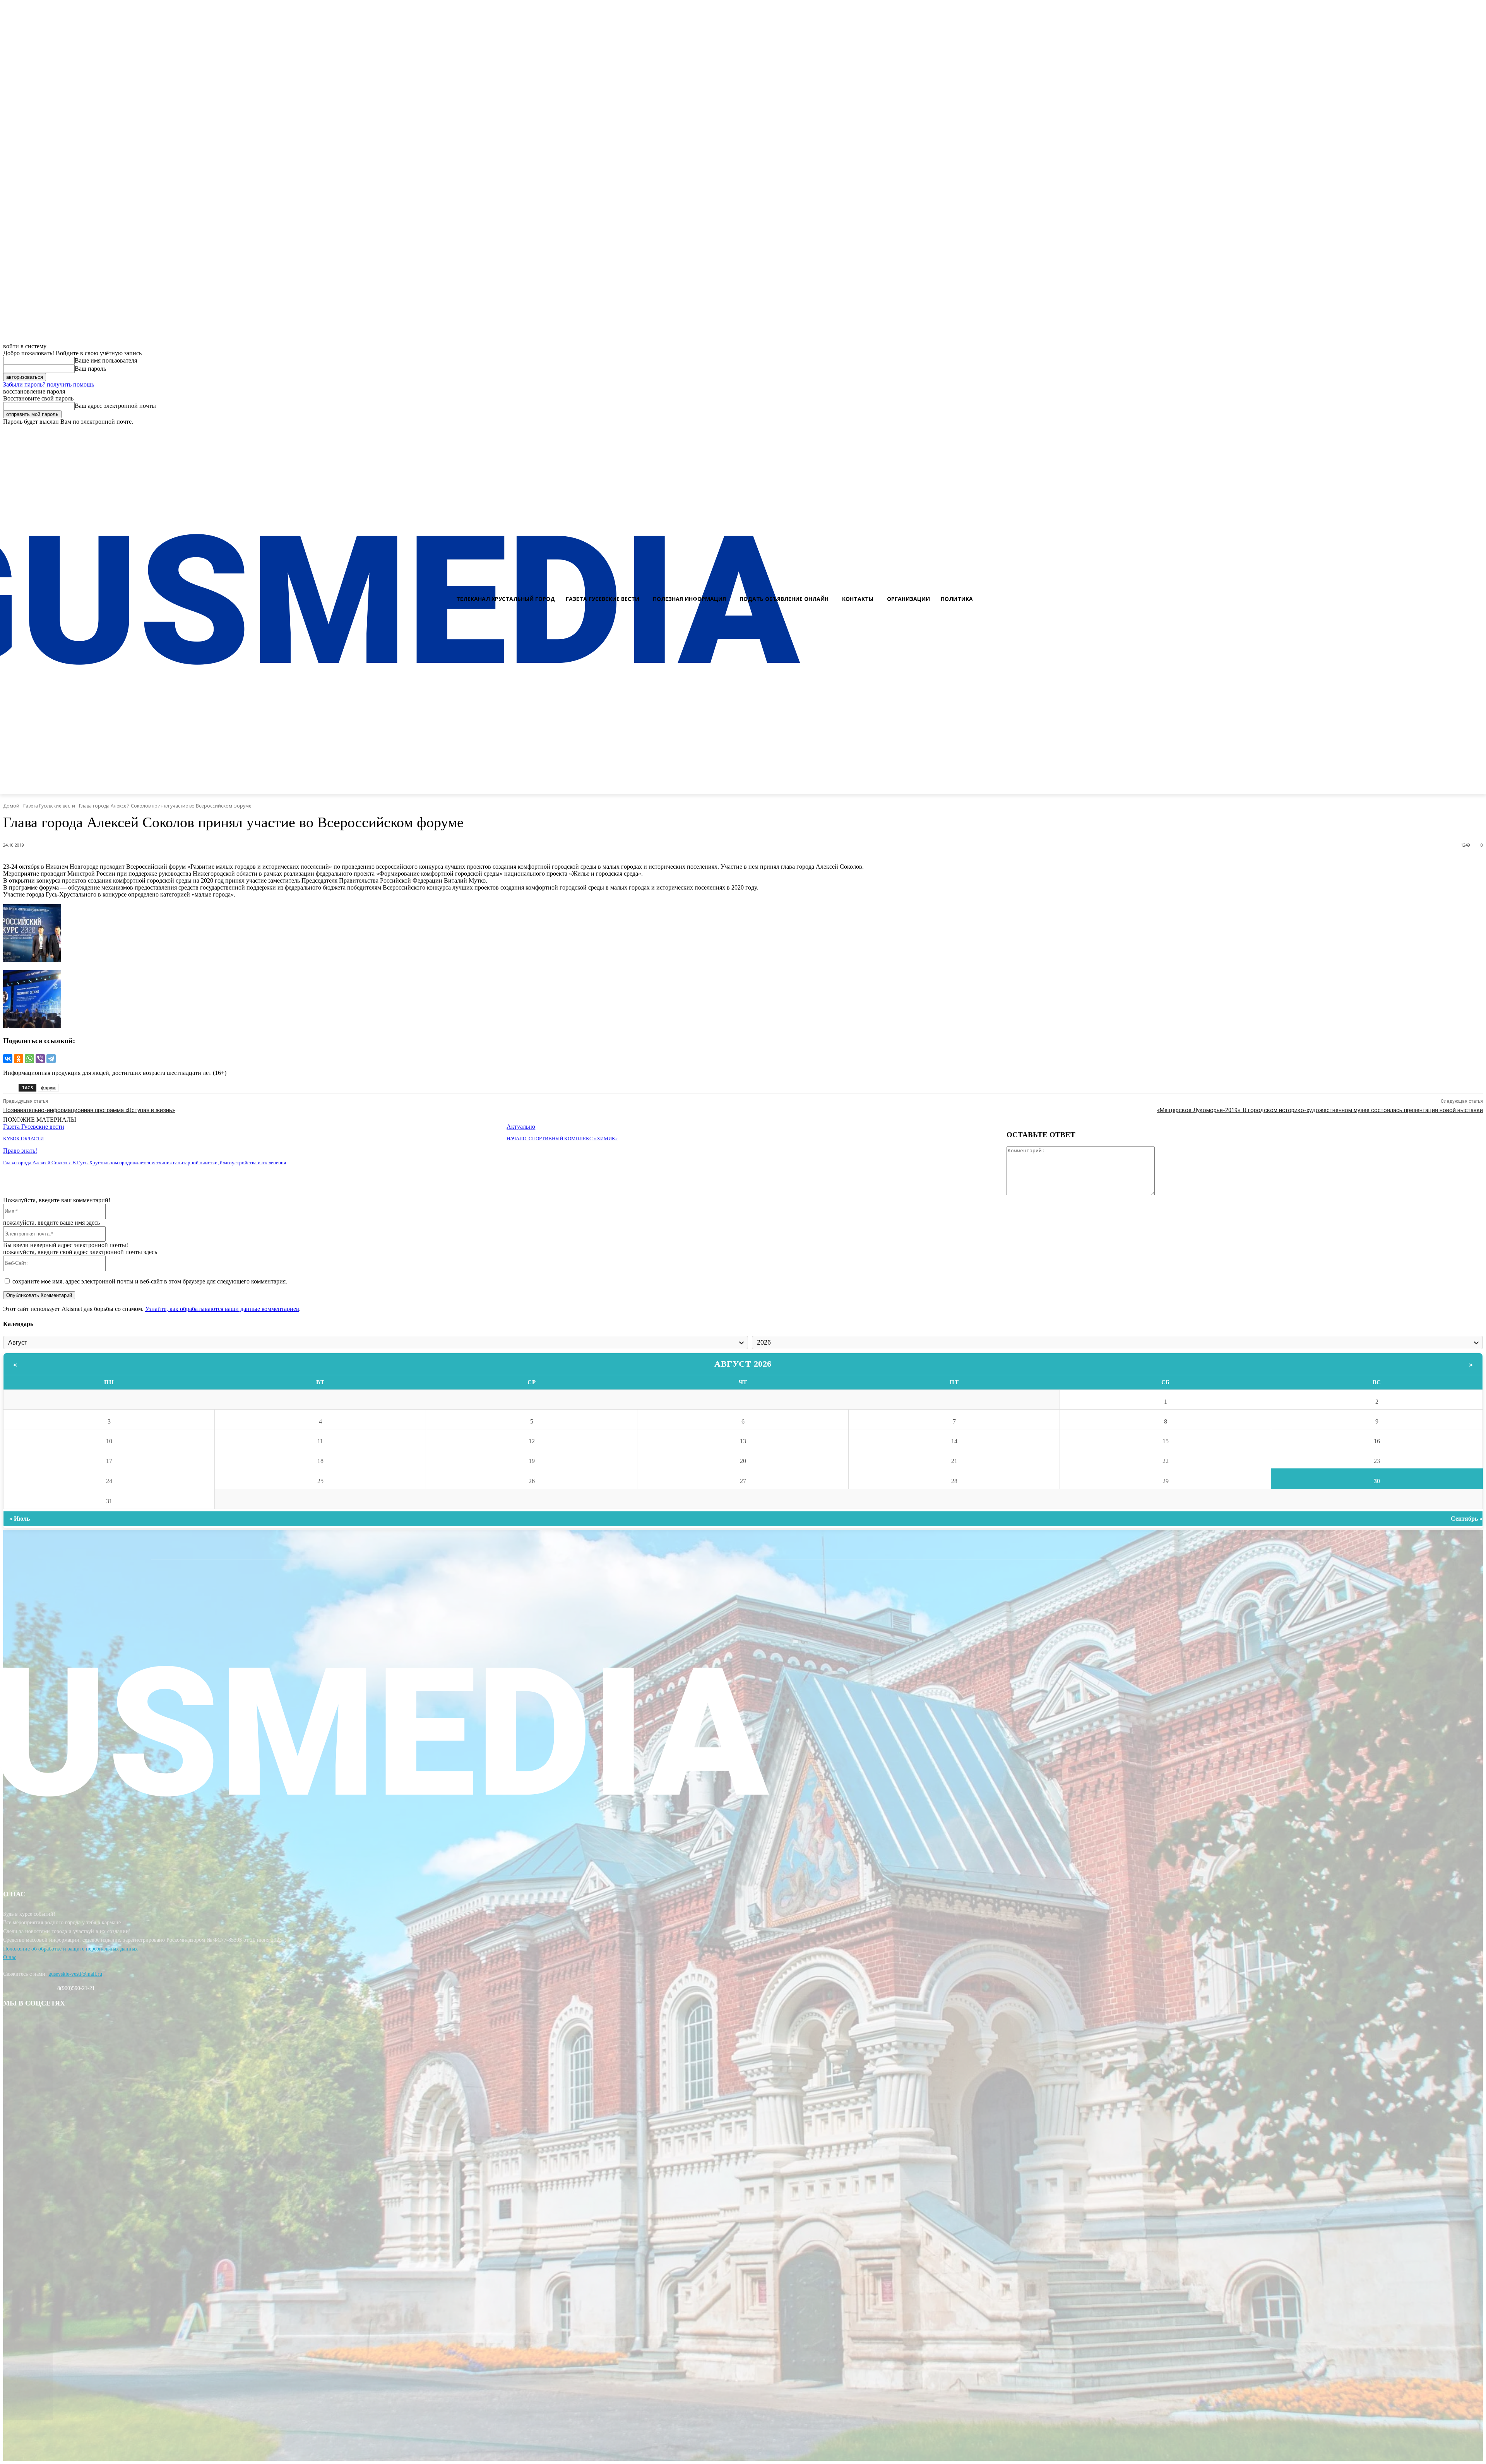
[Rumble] (1450, 432)
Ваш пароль (90, 369)
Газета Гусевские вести (49, 806)
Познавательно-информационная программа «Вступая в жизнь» (89, 1110)
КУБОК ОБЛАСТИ (23, 1139)
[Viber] (40, 1059)
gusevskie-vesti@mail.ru (75, 1974)
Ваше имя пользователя (106, 360)
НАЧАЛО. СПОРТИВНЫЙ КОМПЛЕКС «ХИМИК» (562, 1139)
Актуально (521, 1127)
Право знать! (20, 1151)
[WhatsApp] (29, 1059)
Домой (11, 806)
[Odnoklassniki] (1477, 432)
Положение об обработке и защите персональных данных (70, 1949)
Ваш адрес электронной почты (115, 406)
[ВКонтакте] (8, 1059)
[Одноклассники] (19, 1059)
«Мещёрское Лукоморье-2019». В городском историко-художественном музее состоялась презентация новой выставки (1320, 1110)
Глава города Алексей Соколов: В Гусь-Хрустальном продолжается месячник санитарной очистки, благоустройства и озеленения (145, 1163)
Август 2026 (743, 1364)
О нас (10, 1957)
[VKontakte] (1463, 432)
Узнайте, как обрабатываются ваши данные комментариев (222, 1309)
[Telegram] (51, 1059)
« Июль (20, 1519)
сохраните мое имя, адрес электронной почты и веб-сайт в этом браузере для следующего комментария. (150, 1281)
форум (48, 1087)
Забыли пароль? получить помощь (49, 384)
